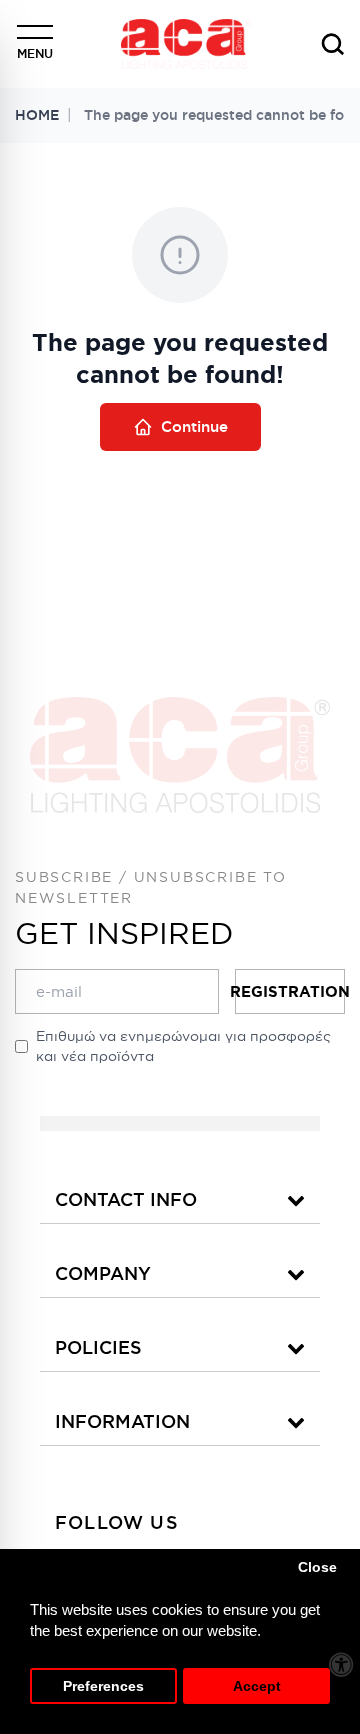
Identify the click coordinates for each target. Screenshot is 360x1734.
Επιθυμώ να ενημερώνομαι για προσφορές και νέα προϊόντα (183, 1046)
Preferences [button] (103, 1686)
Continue (194, 426)
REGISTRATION (290, 991)
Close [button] (317, 1567)
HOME (37, 115)
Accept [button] (257, 1686)
